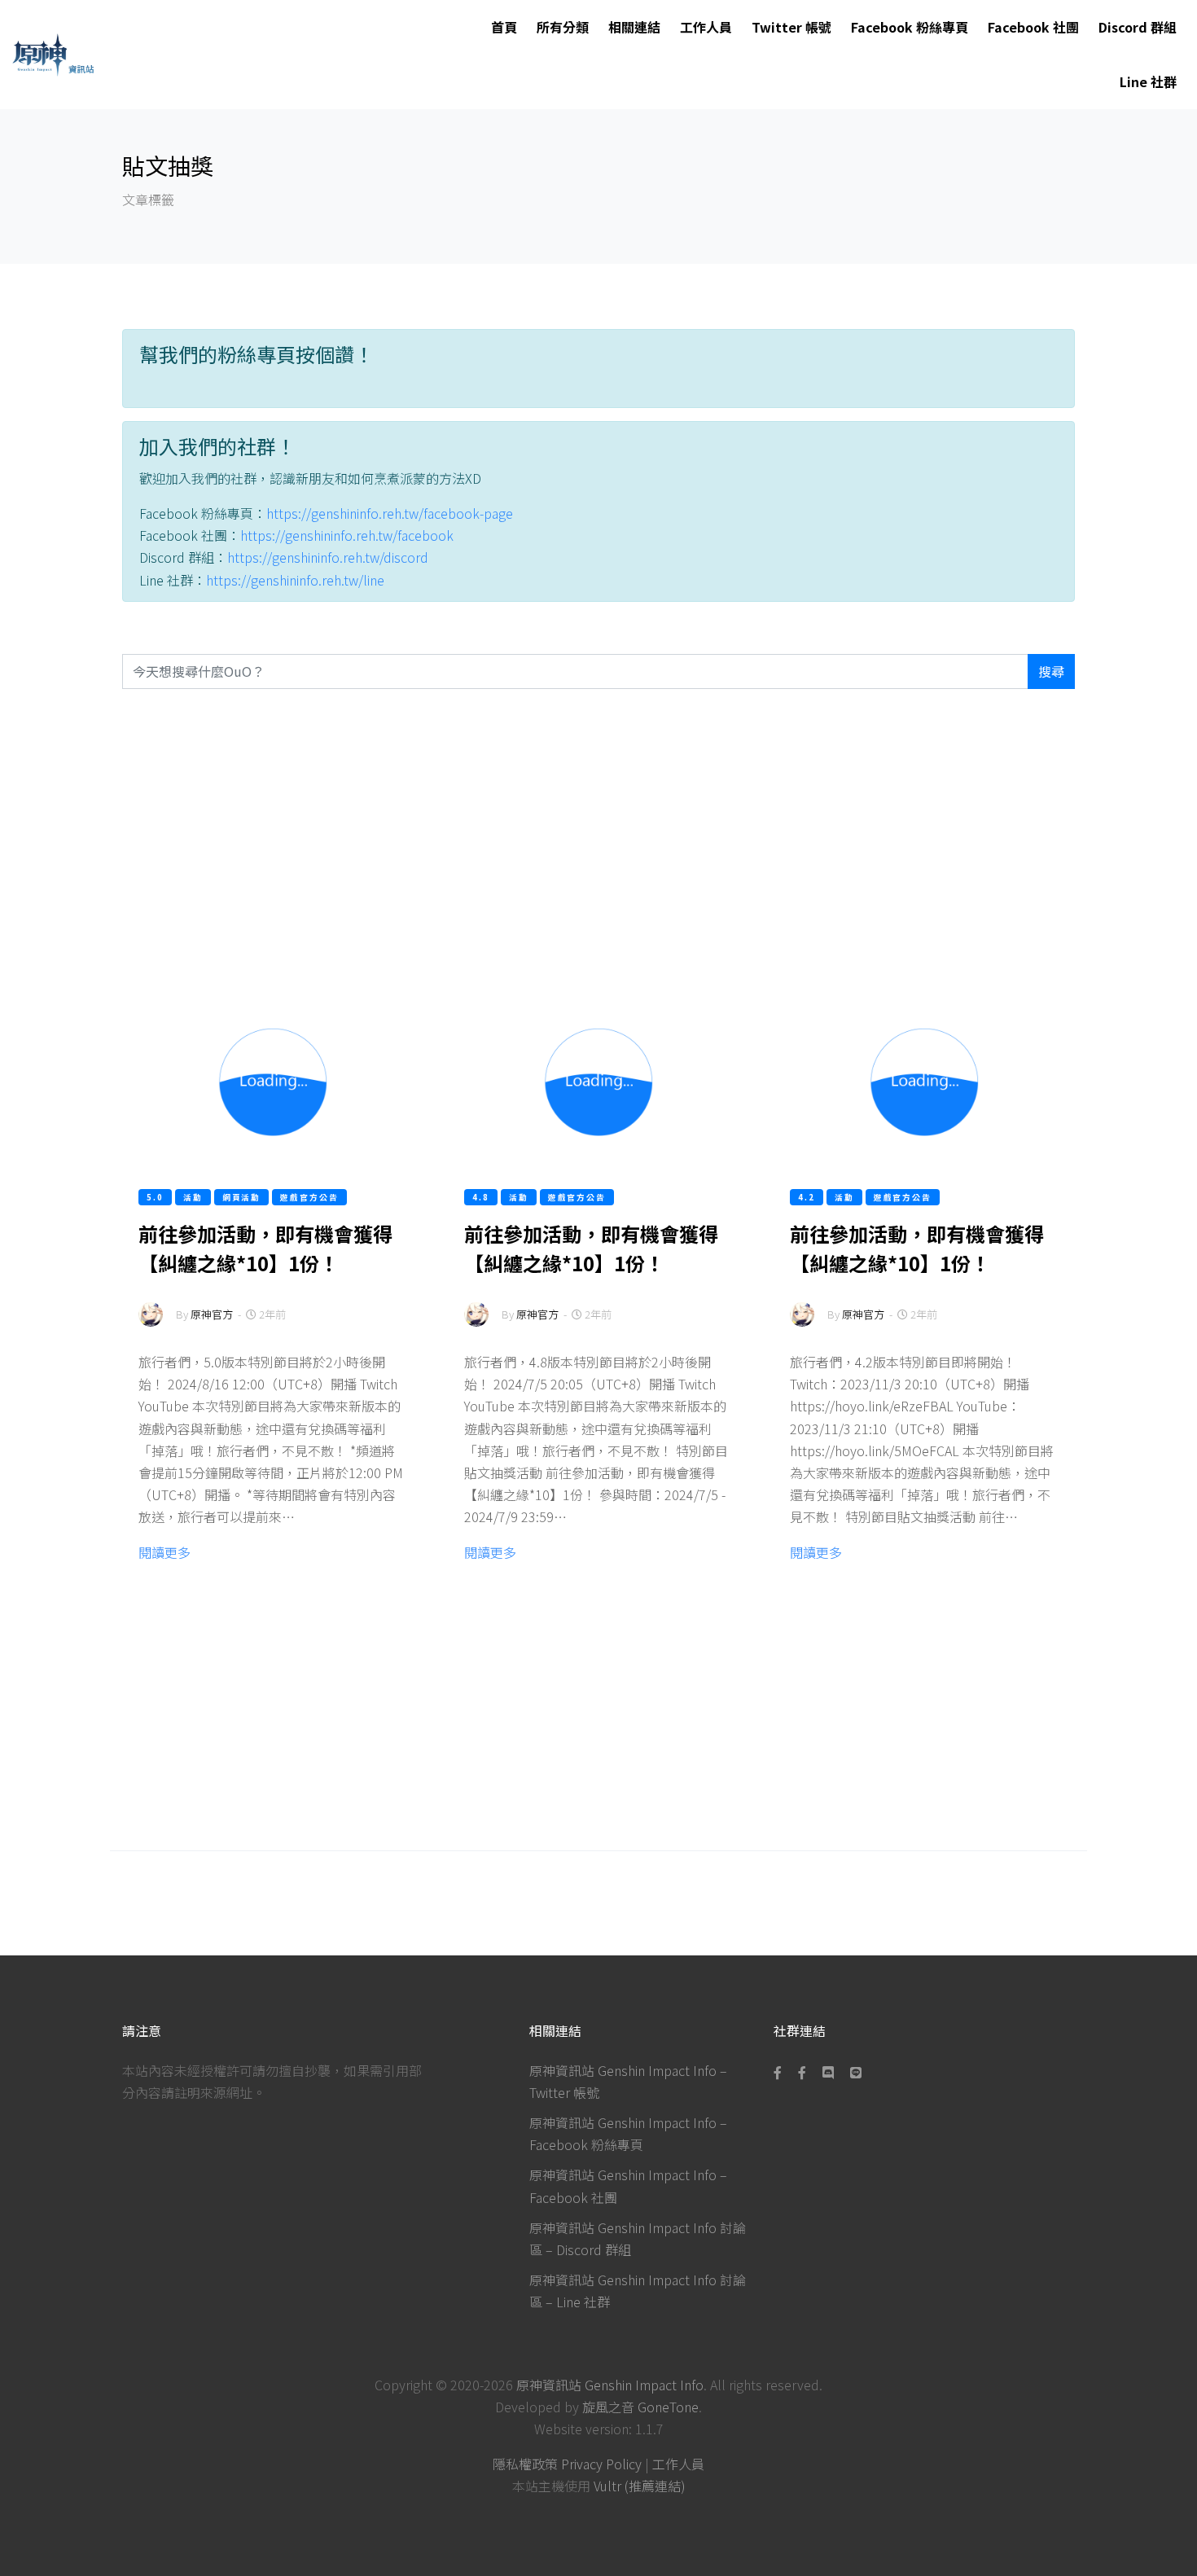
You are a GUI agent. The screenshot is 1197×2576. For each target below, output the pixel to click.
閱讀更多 (164, 1552)
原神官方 (212, 1314)
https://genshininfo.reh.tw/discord (328, 557)
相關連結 (634, 27)
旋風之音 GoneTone (640, 2407)
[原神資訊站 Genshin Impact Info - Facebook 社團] (802, 2072)
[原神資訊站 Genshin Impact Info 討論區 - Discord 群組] (828, 2072)
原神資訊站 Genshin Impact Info (610, 2385)
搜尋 (1051, 671)
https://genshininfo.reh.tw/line (295, 580)
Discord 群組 (1138, 27)
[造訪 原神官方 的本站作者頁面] (151, 1325)
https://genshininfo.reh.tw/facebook (347, 535)
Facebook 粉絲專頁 (910, 27)
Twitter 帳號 (791, 27)
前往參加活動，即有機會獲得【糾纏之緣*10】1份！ (265, 1248)
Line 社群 (1148, 81)
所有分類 (563, 27)
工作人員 (706, 27)
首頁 (504, 27)
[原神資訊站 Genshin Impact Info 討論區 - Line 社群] (856, 2072)
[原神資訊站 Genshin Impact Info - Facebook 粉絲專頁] (781, 2072)
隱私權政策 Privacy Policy (567, 2464)
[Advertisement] (598, 842)
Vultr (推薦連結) (640, 2486)
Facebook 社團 (1033, 27)
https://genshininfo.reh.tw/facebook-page (390, 513)
